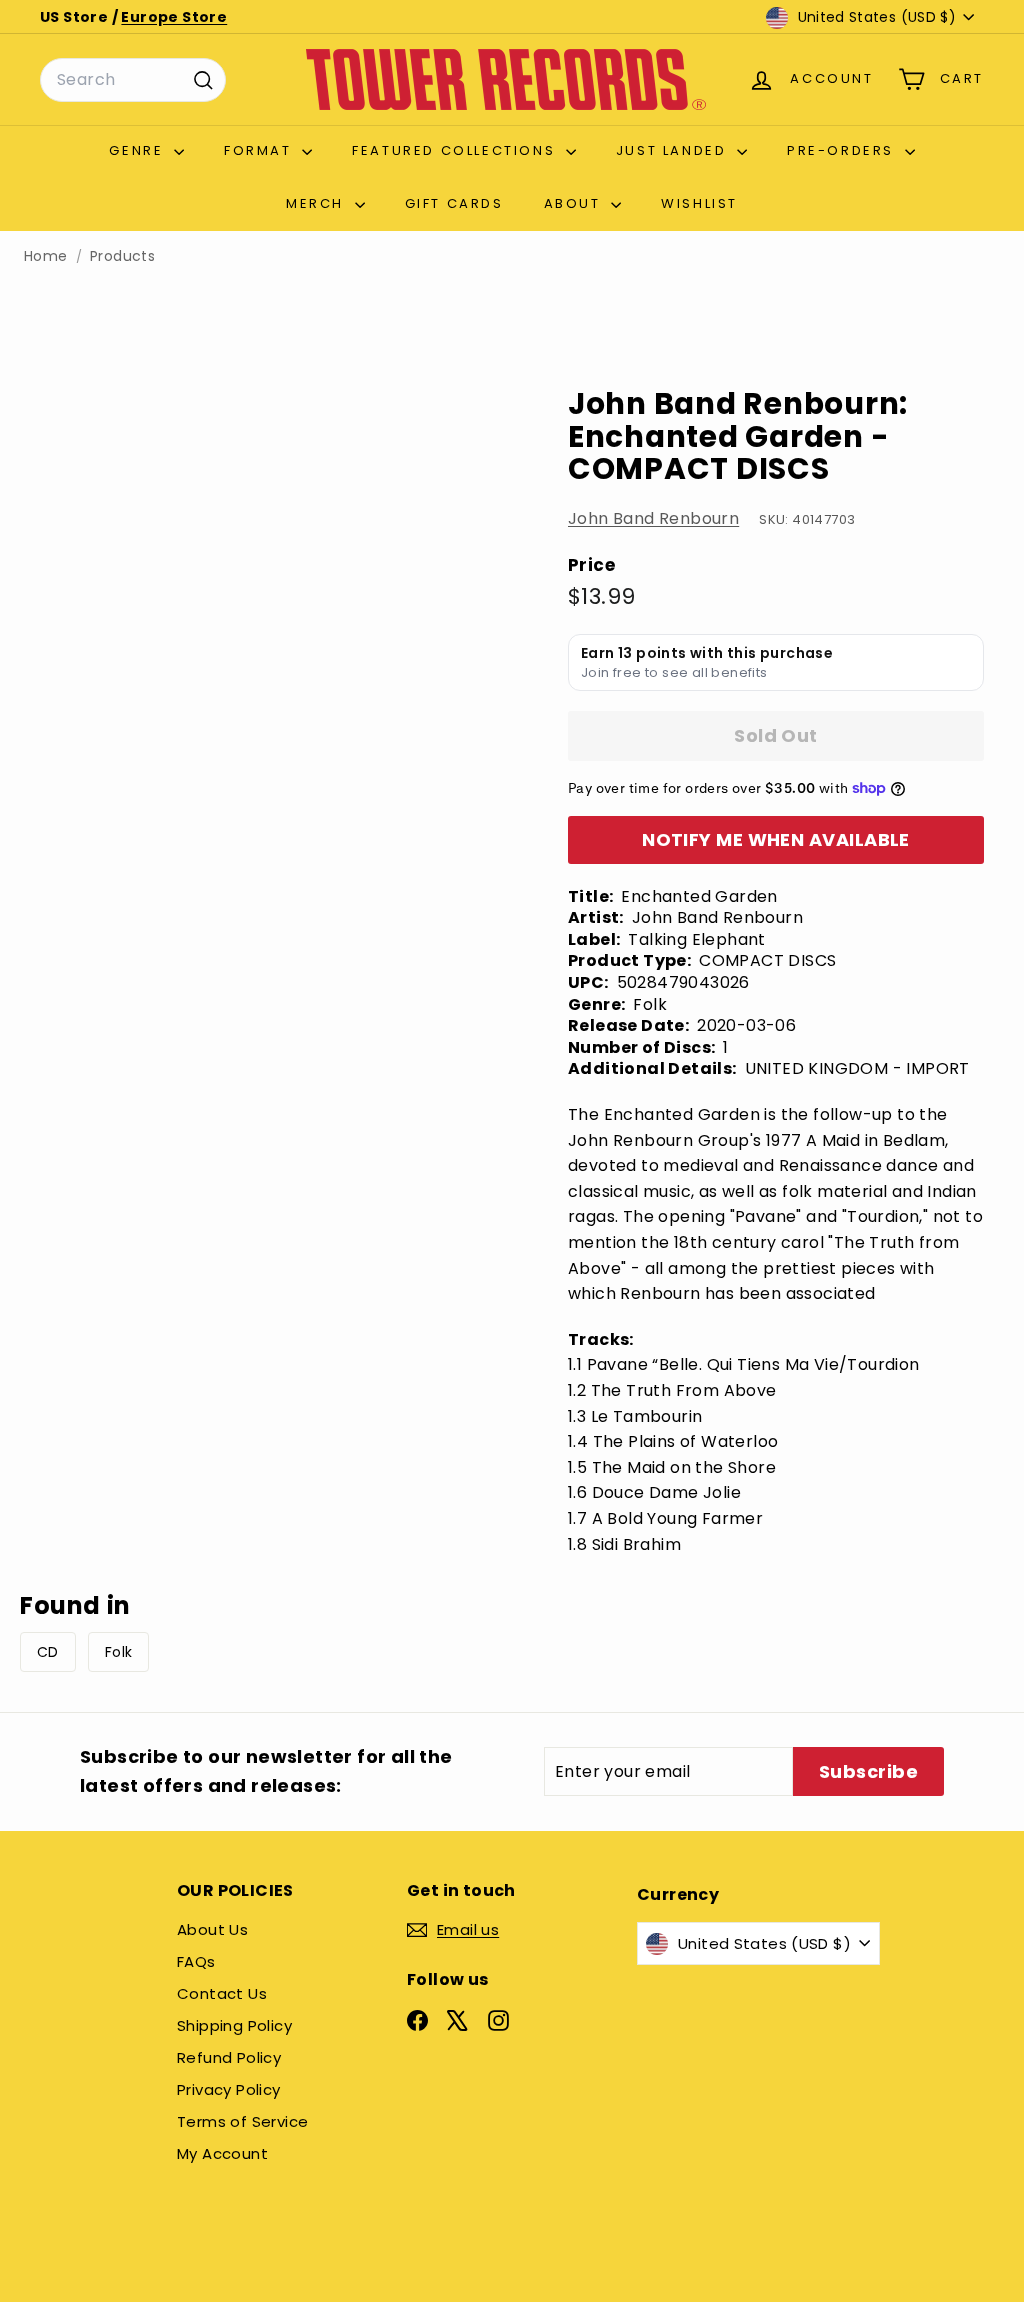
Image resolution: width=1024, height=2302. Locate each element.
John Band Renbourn (653, 518)
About (575, 203)
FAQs (196, 1961)
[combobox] (133, 80)
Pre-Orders (843, 150)
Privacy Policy (229, 2089)
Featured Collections (456, 150)
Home (46, 256)
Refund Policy (229, 2057)
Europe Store (174, 17)
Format (260, 150)
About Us (212, 1929)
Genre (139, 150)
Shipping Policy (234, 2025)
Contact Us (222, 1993)
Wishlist (699, 203)
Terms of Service (242, 2121)
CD (48, 1652)
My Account (222, 2153)
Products (122, 256)
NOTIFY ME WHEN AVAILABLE (776, 839)
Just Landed (674, 150)
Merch (318, 203)
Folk (119, 1652)
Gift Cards (454, 203)
